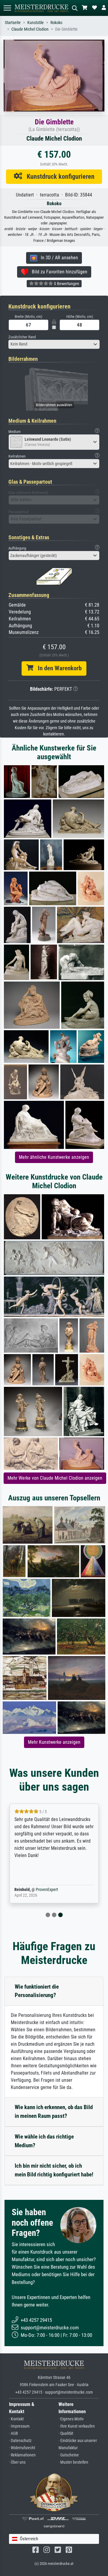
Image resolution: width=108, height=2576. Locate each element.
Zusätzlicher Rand (22, 337)
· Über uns (17, 2462)
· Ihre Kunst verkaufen (77, 2426)
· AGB (13, 2433)
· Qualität (66, 2433)
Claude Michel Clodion (30, 29)
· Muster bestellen (73, 2462)
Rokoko (56, 23)
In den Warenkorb (57, 668)
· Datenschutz (20, 2441)
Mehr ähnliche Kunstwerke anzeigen (54, 1157)
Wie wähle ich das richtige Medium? (44, 2141)
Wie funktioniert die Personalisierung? (37, 1991)
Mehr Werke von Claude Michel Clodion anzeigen (55, 1478)
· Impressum (19, 2426)
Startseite (13, 23)
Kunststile (36, 23)
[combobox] (54, 344)
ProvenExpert (47, 1890)
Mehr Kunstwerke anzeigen (54, 1742)
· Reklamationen (22, 2455)
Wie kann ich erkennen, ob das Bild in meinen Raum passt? (54, 2112)
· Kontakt (16, 2419)
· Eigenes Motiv (71, 2419)
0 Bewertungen (66, 284)
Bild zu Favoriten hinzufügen (58, 272)
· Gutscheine (69, 2455)
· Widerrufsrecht (22, 2448)
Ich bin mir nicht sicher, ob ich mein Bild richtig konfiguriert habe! (54, 2170)
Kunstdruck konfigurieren (58, 176)
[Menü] (7, 8)
